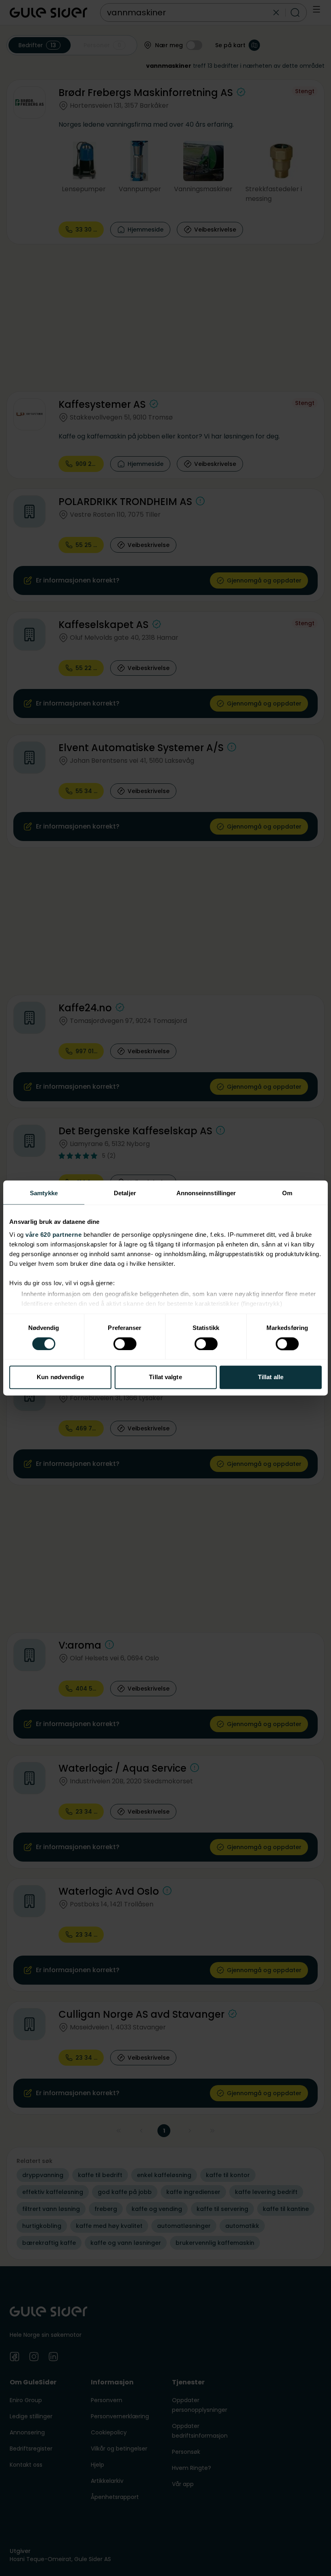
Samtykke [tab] (44, 1193)
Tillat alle (271, 1377)
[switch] (125, 1344)
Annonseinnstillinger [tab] (206, 1193)
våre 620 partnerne (53, 1235)
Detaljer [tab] (125, 1193)
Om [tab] (287, 1193)
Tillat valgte (165, 1377)
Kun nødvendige (60, 1377)
